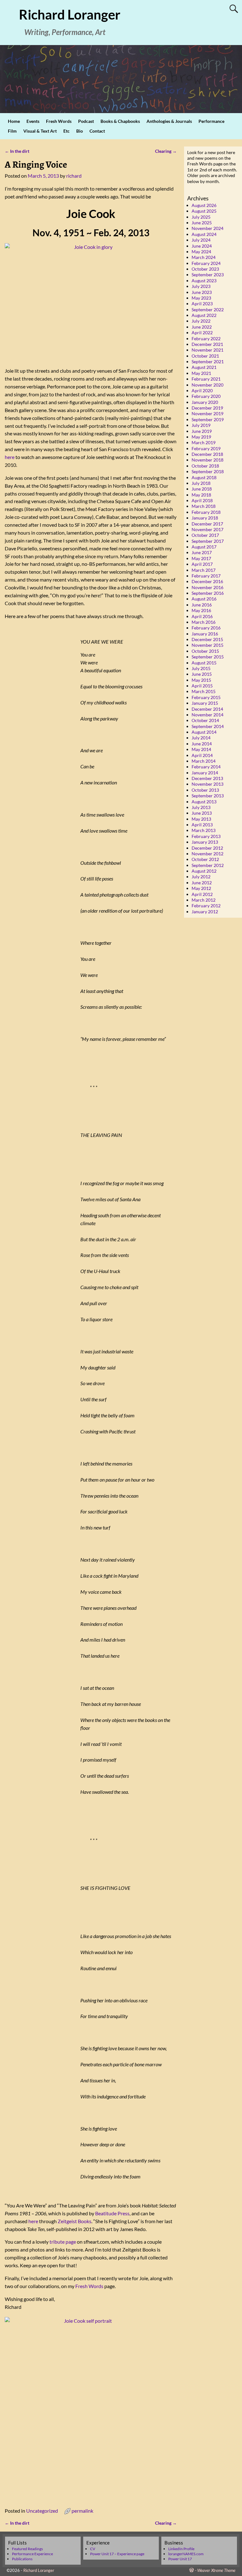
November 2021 (207, 350)
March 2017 (204, 570)
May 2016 (201, 610)
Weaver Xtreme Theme (216, 2570)
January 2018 (205, 518)
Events (33, 121)
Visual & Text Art (40, 131)
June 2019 (202, 431)
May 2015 (201, 680)
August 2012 (204, 871)
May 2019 (201, 437)
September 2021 (208, 361)
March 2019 (204, 442)
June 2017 (202, 552)
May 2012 (201, 888)
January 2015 (205, 703)
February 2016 (206, 628)
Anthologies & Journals (169, 121)
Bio (80, 131)
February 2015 (206, 697)
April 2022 (202, 333)
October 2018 (205, 466)
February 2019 (206, 448)
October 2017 (205, 535)
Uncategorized (42, 2511)
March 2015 (204, 691)
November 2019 (207, 413)
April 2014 (202, 755)
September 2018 (208, 471)
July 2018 (201, 483)
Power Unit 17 (180, 2559)
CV (93, 2549)
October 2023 (205, 269)
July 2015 (201, 668)
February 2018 (206, 512)
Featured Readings (27, 2549)
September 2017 (208, 541)
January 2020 (205, 402)
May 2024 (201, 252)
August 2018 (204, 477)
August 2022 (204, 315)
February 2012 (206, 906)
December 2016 (207, 581)
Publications (22, 2559)
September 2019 (208, 419)
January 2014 (205, 773)
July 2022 (201, 321)
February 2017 (206, 576)
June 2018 (202, 489)
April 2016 (202, 616)
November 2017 (207, 529)
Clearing (166, 151)
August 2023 (204, 281)
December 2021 (207, 344)
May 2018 (201, 495)
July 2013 (201, 807)
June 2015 (202, 674)
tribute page (63, 2242)
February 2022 (206, 338)
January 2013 (205, 842)
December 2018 (207, 454)
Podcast (86, 121)
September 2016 (208, 593)
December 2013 (207, 778)
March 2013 (204, 830)
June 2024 (202, 246)
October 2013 (205, 790)
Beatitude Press (112, 2213)
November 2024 (207, 228)
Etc (66, 131)
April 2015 (202, 686)
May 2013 (201, 819)
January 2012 (205, 912)
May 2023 (201, 298)
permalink (82, 2511)
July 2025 (201, 217)
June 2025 (202, 223)
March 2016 (204, 622)
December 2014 (207, 709)
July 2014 (201, 738)
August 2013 (204, 802)
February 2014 (206, 767)
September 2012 (208, 865)
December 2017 (207, 524)
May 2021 (201, 373)
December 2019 (207, 408)
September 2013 (208, 796)
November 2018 (207, 460)
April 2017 (202, 564)
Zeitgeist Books (75, 2221)
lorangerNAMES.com (186, 2554)
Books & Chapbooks (120, 121)
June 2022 (202, 327)
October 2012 (205, 859)
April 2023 (202, 304)
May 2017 (201, 558)
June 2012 (202, 883)
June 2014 (202, 744)
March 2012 (204, 900)
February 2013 (206, 836)
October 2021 (205, 356)
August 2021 (204, 367)
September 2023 (208, 275)
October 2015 (205, 651)
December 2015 (207, 639)
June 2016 (202, 605)
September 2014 (208, 726)
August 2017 (204, 547)
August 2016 (204, 599)
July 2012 (201, 877)
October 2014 (205, 720)
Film (12, 131)
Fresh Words (59, 121)
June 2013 (202, 813)
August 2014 (204, 732)
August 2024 (204, 234)
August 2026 (204, 205)
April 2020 (202, 390)
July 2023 (201, 286)
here (10, 457)
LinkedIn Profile (181, 2549)
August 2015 (204, 663)
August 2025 (204, 211)
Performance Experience (32, 2554)
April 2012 (202, 894)
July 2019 (201, 425)
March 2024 (204, 257)
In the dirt (17, 151)
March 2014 (204, 761)
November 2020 (207, 385)
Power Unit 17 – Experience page (117, 2554)
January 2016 (205, 634)
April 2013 (202, 825)
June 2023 (202, 292)
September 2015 (208, 657)
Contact (97, 131)
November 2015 (207, 645)
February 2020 (206, 396)
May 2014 (201, 749)
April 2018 (202, 500)
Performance (211, 121)
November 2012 (207, 854)
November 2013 (207, 784)
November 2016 (207, 587)
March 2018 (204, 506)
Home (14, 121)
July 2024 (201, 240)
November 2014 (207, 715)
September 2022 (208, 310)
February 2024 (206, 263)
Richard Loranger (70, 14)
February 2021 (206, 379)
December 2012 (207, 848)
